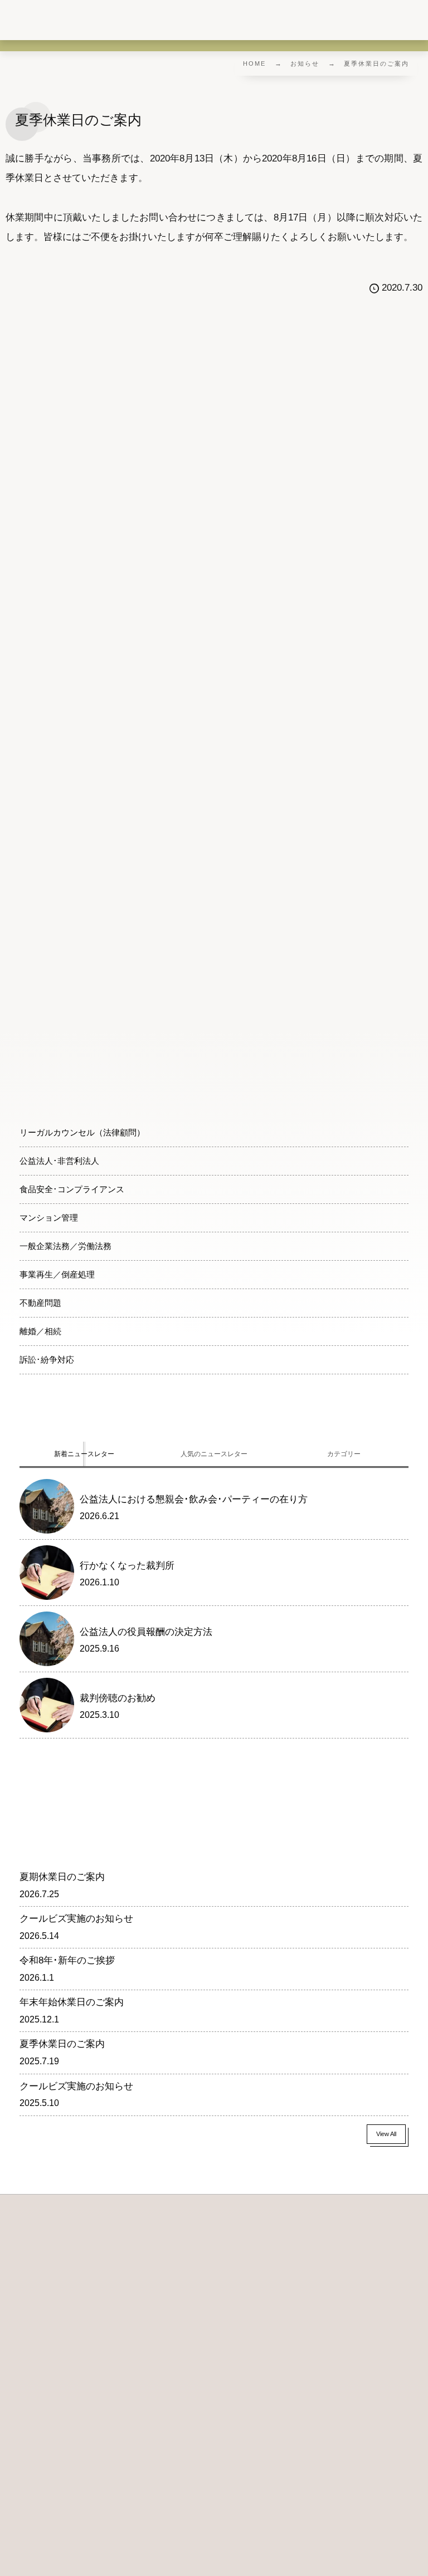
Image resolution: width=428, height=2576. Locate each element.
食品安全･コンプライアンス (72, 1189)
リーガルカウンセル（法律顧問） (82, 1132)
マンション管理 (49, 1218)
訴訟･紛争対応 (47, 1360)
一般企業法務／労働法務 (65, 1246)
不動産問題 (40, 1303)
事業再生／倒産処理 (57, 1274)
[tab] (84, 1454)
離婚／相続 (40, 1331)
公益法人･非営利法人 (59, 1161)
